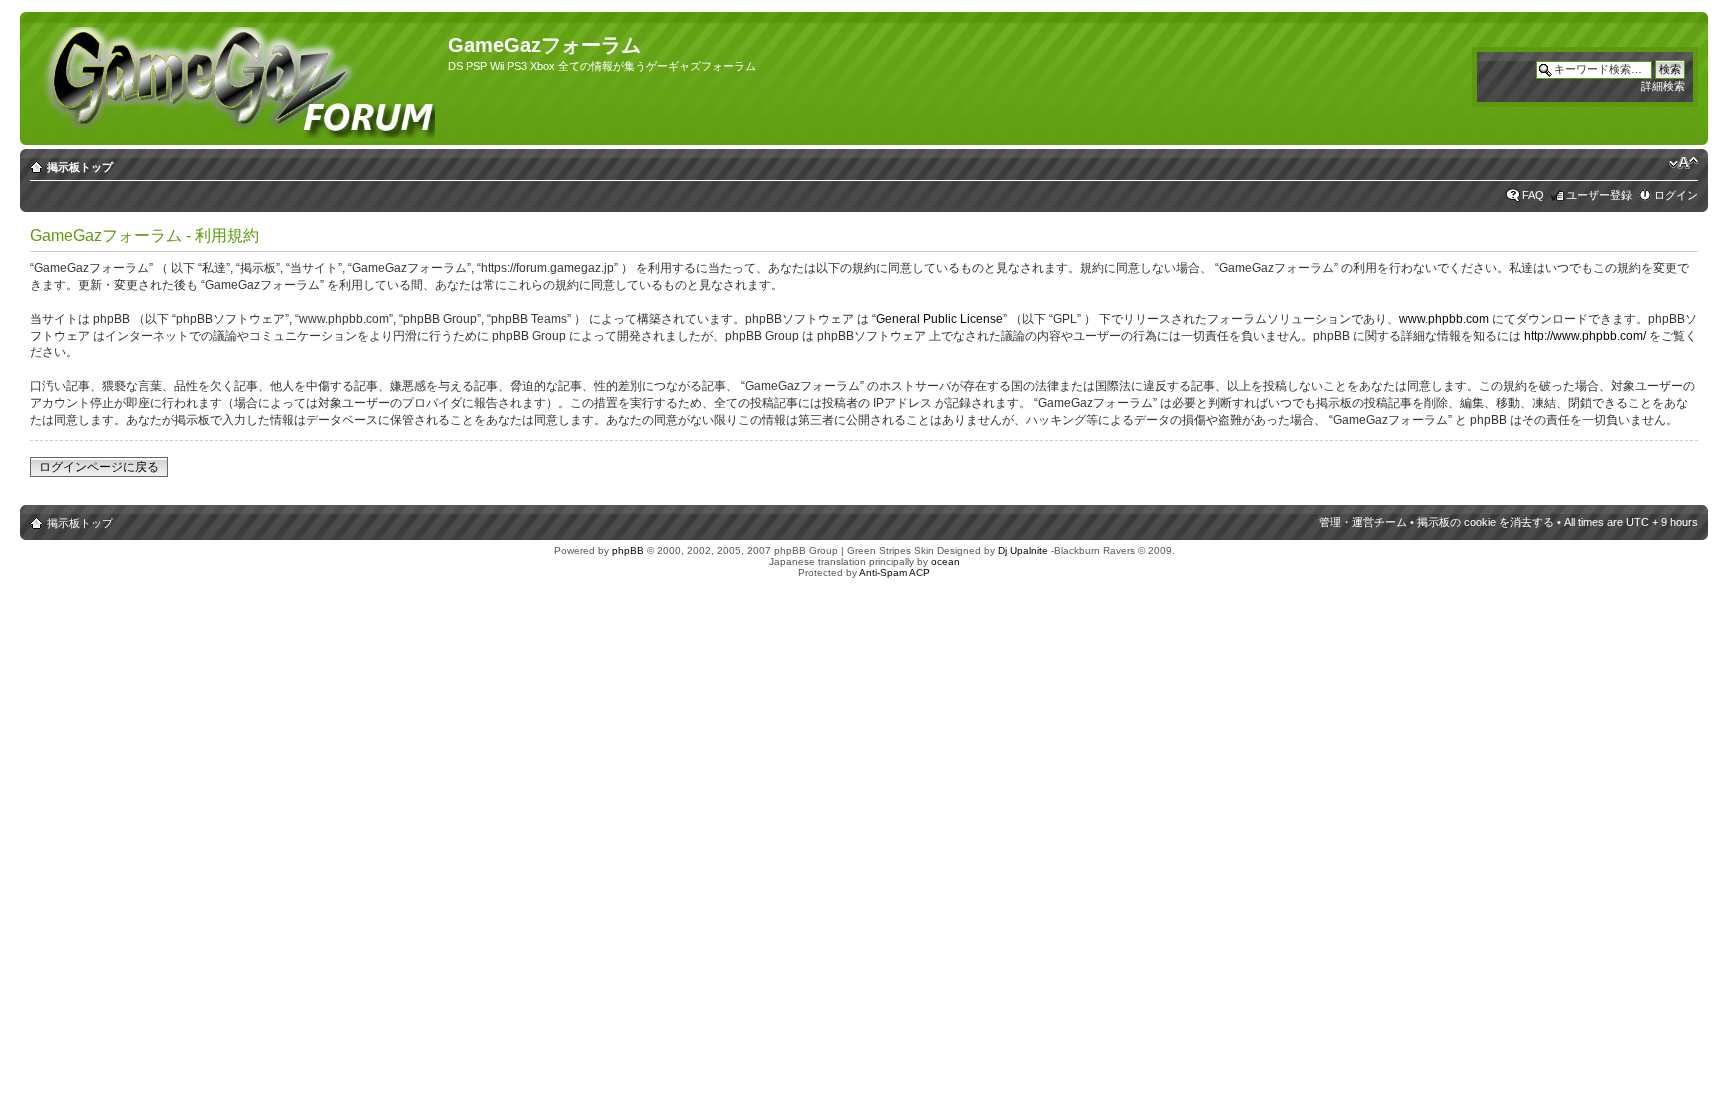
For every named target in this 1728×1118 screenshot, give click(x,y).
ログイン (1676, 195)
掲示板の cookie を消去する (1485, 522)
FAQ (1533, 195)
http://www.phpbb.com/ (1585, 336)
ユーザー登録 (1599, 195)
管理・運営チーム (1363, 522)
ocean (945, 561)
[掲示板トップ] (236, 78)
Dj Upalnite (1023, 550)
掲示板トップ (80, 167)
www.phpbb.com (1444, 319)
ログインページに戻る (99, 467)
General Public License (939, 319)
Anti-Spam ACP (894, 572)
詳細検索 (1663, 86)
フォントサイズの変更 (1683, 163)
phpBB (628, 550)
